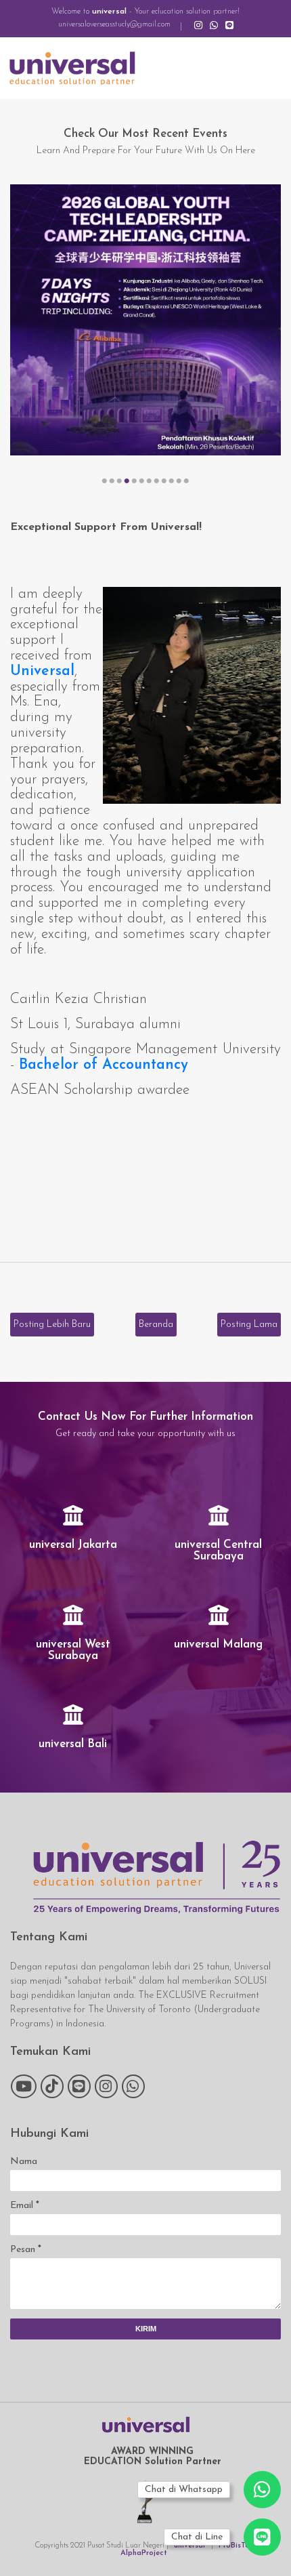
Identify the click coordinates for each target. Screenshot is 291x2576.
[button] (105, 481)
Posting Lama (249, 1325)
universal (109, 12)
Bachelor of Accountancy (104, 1065)
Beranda (156, 1325)
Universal (42, 671)
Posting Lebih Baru (52, 1325)
